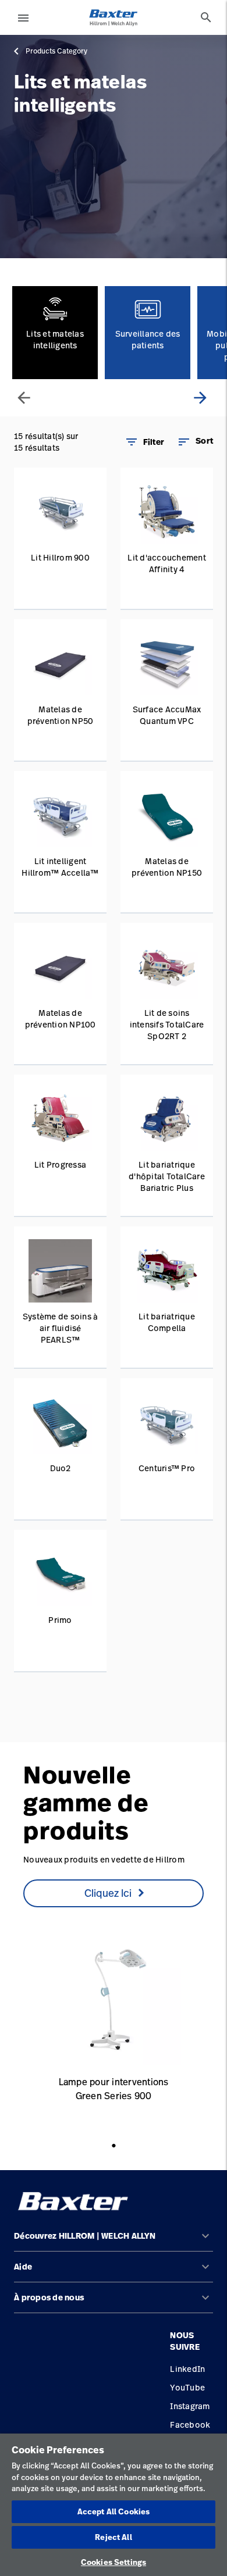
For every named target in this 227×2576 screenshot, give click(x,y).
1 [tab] (117, 2157)
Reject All (113, 2537)
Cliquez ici (108, 1893)
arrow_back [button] (24, 398)
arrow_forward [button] (200, 398)
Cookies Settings (114, 2562)
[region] (114, 2505)
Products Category (56, 51)
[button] (195, 442)
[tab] (206, 17)
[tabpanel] (114, 2024)
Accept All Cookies (114, 2511)
